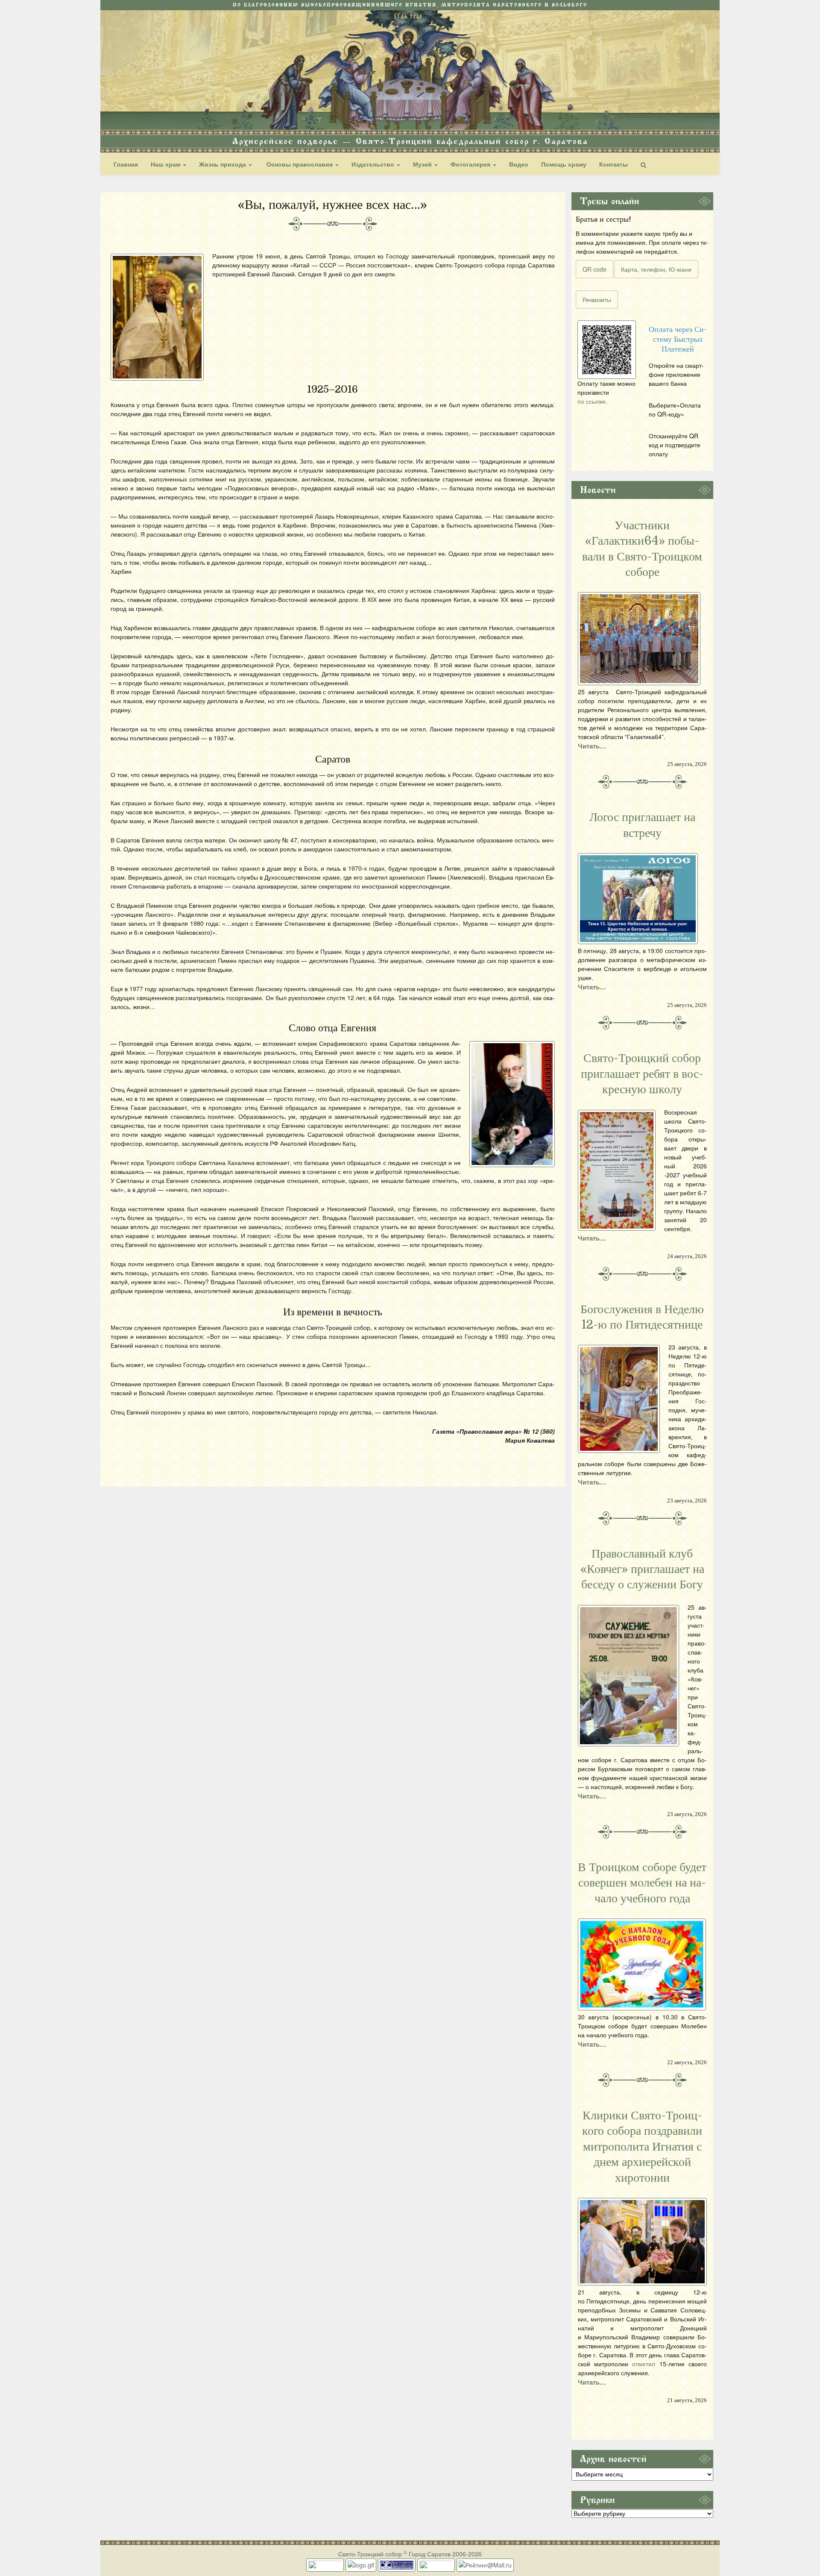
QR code (594, 269)
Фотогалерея (471, 164)
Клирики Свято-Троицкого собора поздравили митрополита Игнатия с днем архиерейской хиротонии (642, 2147)
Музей (423, 164)
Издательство (374, 164)
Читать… (592, 746)
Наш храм (166, 164)
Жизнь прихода (223, 164)
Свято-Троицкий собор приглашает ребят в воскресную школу (642, 1074)
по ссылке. (592, 401)
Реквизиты (597, 299)
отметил (644, 2364)
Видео (519, 164)
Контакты (614, 164)
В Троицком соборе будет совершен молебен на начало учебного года (642, 1883)
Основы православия (300, 164)
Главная (126, 164)
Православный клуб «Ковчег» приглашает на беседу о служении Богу (642, 1569)
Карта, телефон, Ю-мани (656, 269)
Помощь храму (564, 164)
